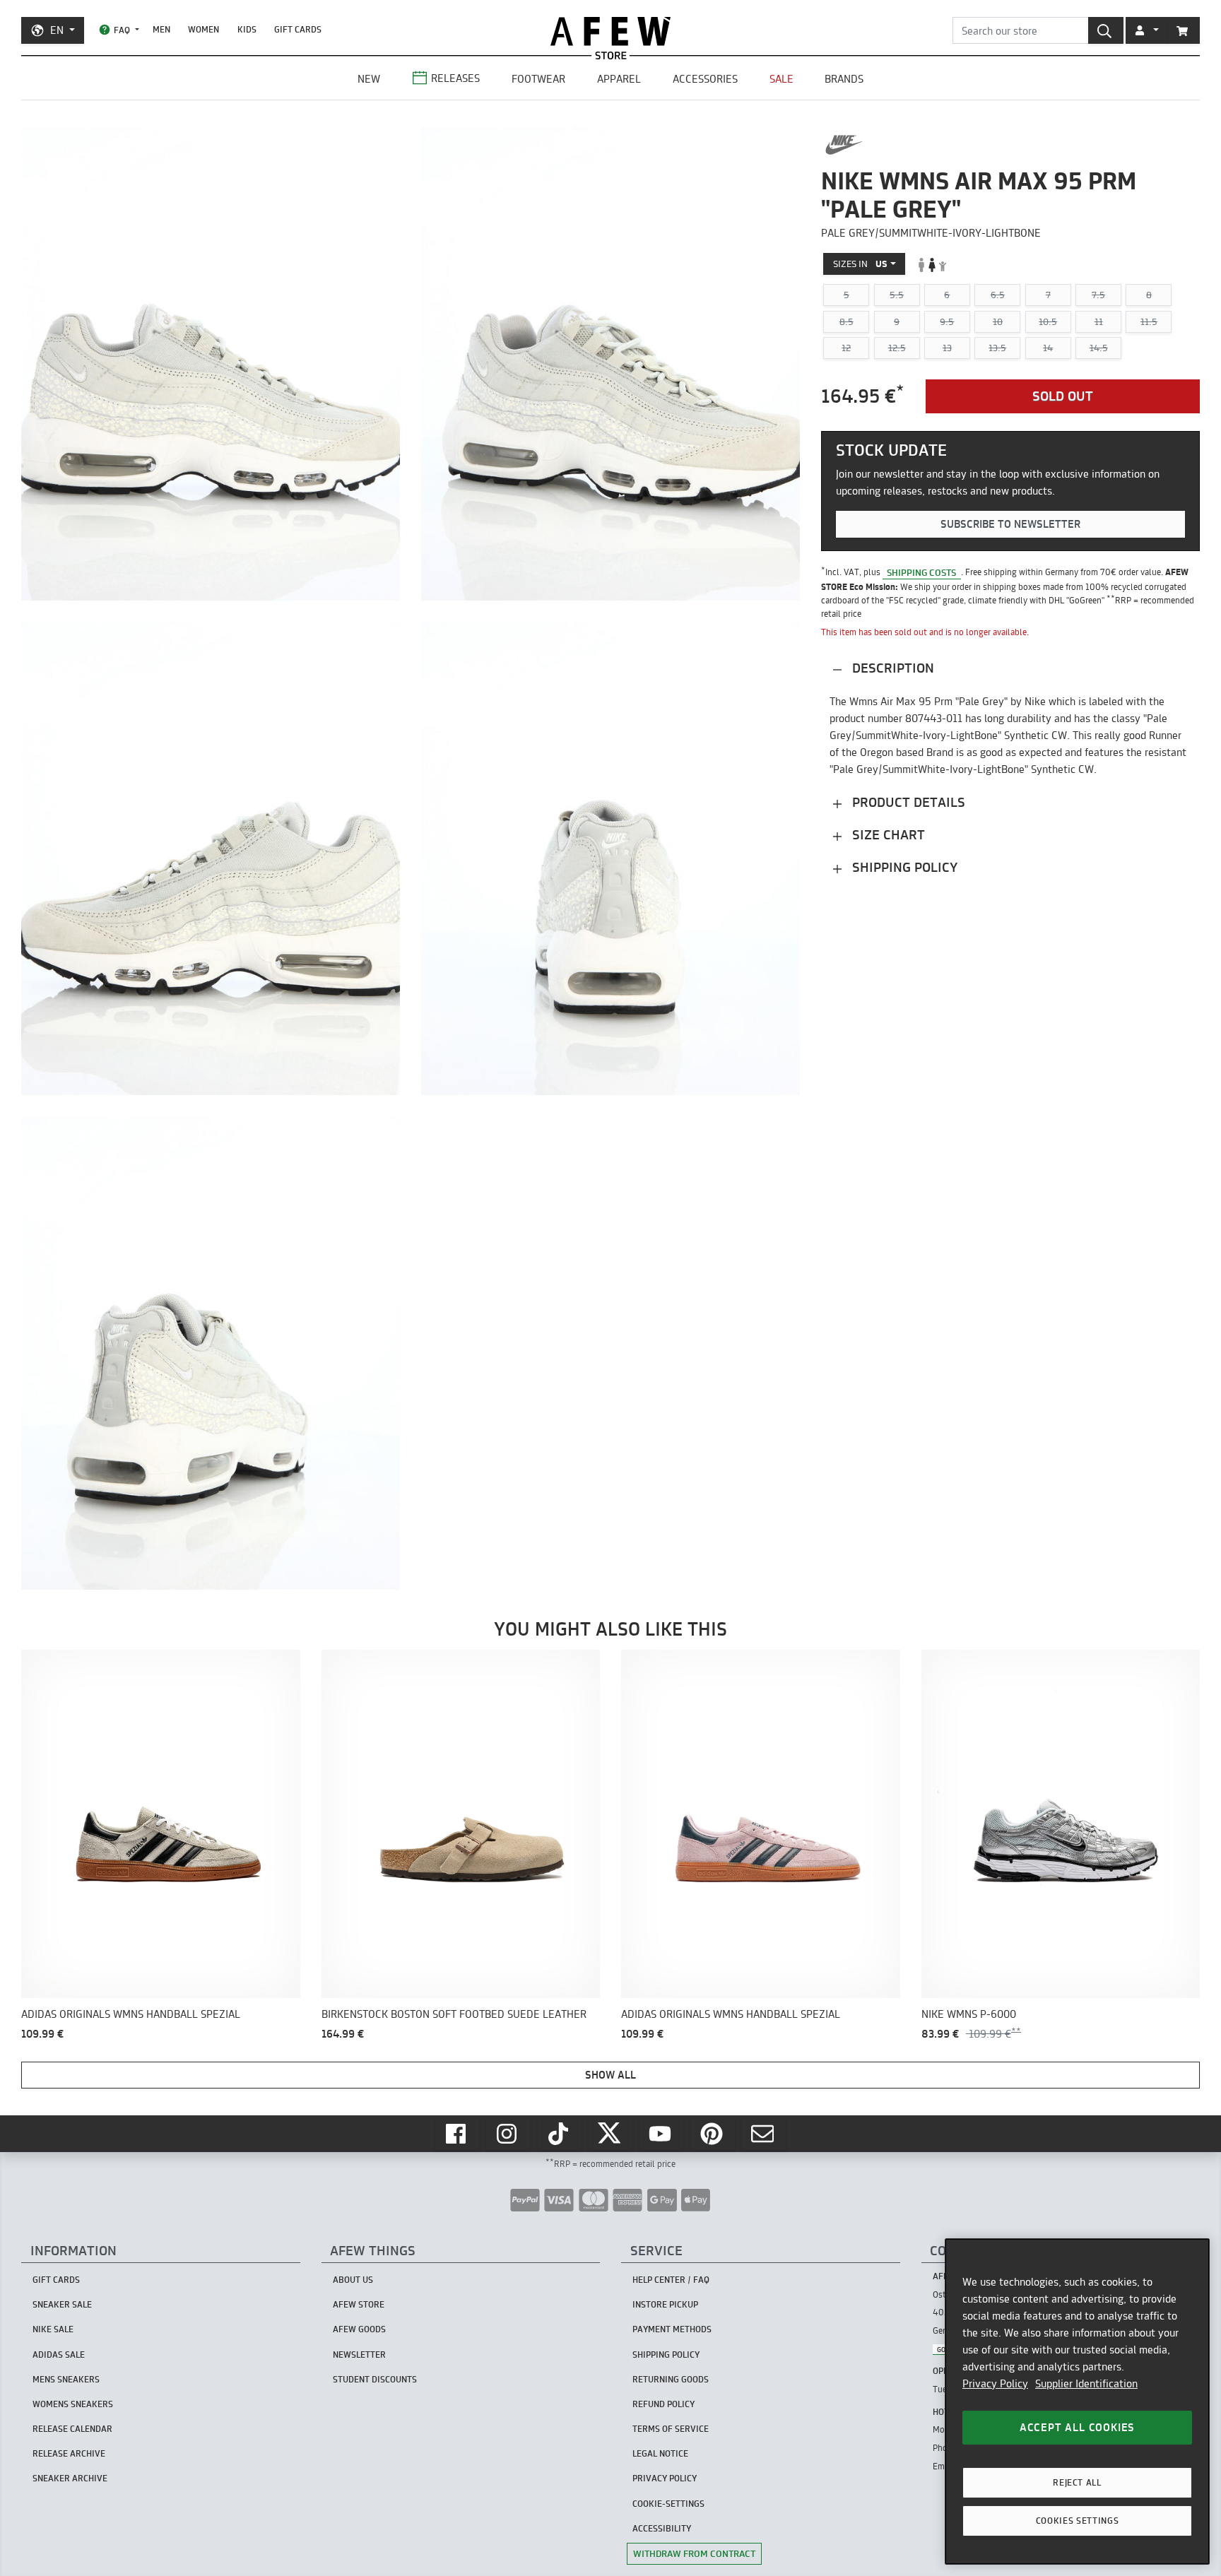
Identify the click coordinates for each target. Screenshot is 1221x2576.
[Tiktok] (560, 2134)
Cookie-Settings (668, 2504)
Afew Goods (359, 2329)
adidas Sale (59, 2355)
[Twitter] (610, 2134)
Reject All (1077, 2482)
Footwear (538, 79)
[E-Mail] (764, 2134)
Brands (844, 79)
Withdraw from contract (694, 2553)
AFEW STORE (610, 31)
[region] (1077, 2401)
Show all (610, 2075)
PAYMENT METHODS (672, 2329)
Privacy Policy (995, 2383)
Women (203, 29)
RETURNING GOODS (671, 2379)
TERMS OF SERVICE (671, 2429)
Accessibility (662, 2528)
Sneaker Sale (62, 2304)
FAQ (122, 30)
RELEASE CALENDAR (72, 2429)
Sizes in (860, 264)
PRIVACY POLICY (665, 2478)
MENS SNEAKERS (66, 2379)
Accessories (705, 79)
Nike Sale (53, 2329)
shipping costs (921, 572)
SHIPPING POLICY (666, 2355)
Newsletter (359, 2355)
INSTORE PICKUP (665, 2304)
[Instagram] (508, 2134)
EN (57, 30)
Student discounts (375, 2379)
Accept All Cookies (1077, 2427)
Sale (781, 79)
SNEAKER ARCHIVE (70, 2478)
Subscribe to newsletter (1010, 524)
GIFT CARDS (298, 29)
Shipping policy (903, 868)
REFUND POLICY (663, 2404)
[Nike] (844, 145)
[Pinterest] (713, 2134)
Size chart (887, 835)
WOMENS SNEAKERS (73, 2404)
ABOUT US (353, 2280)
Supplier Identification (1086, 2383)
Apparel (619, 79)
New (369, 79)
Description (891, 669)
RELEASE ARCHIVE (69, 2453)
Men (161, 29)
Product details (907, 803)
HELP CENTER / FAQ (671, 2280)
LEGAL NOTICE (660, 2453)
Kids (247, 29)
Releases (455, 78)
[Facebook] (457, 2134)
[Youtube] (661, 2134)
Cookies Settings (1078, 2521)
